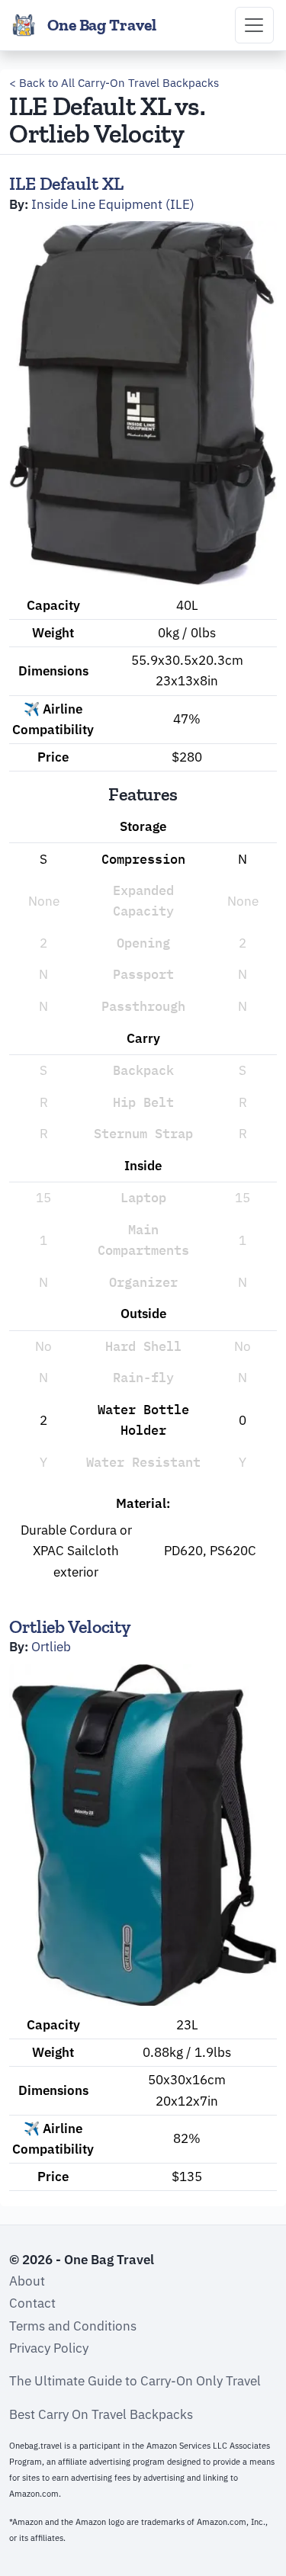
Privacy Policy (49, 2348)
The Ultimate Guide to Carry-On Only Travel (135, 2381)
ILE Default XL (66, 183)
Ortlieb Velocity (70, 1626)
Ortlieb (51, 1647)
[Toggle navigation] (254, 25)
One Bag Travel (102, 25)
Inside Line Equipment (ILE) (113, 204)
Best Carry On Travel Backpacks (101, 2414)
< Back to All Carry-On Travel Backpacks (114, 83)
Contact (32, 2303)
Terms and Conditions (73, 2326)
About (27, 2281)
